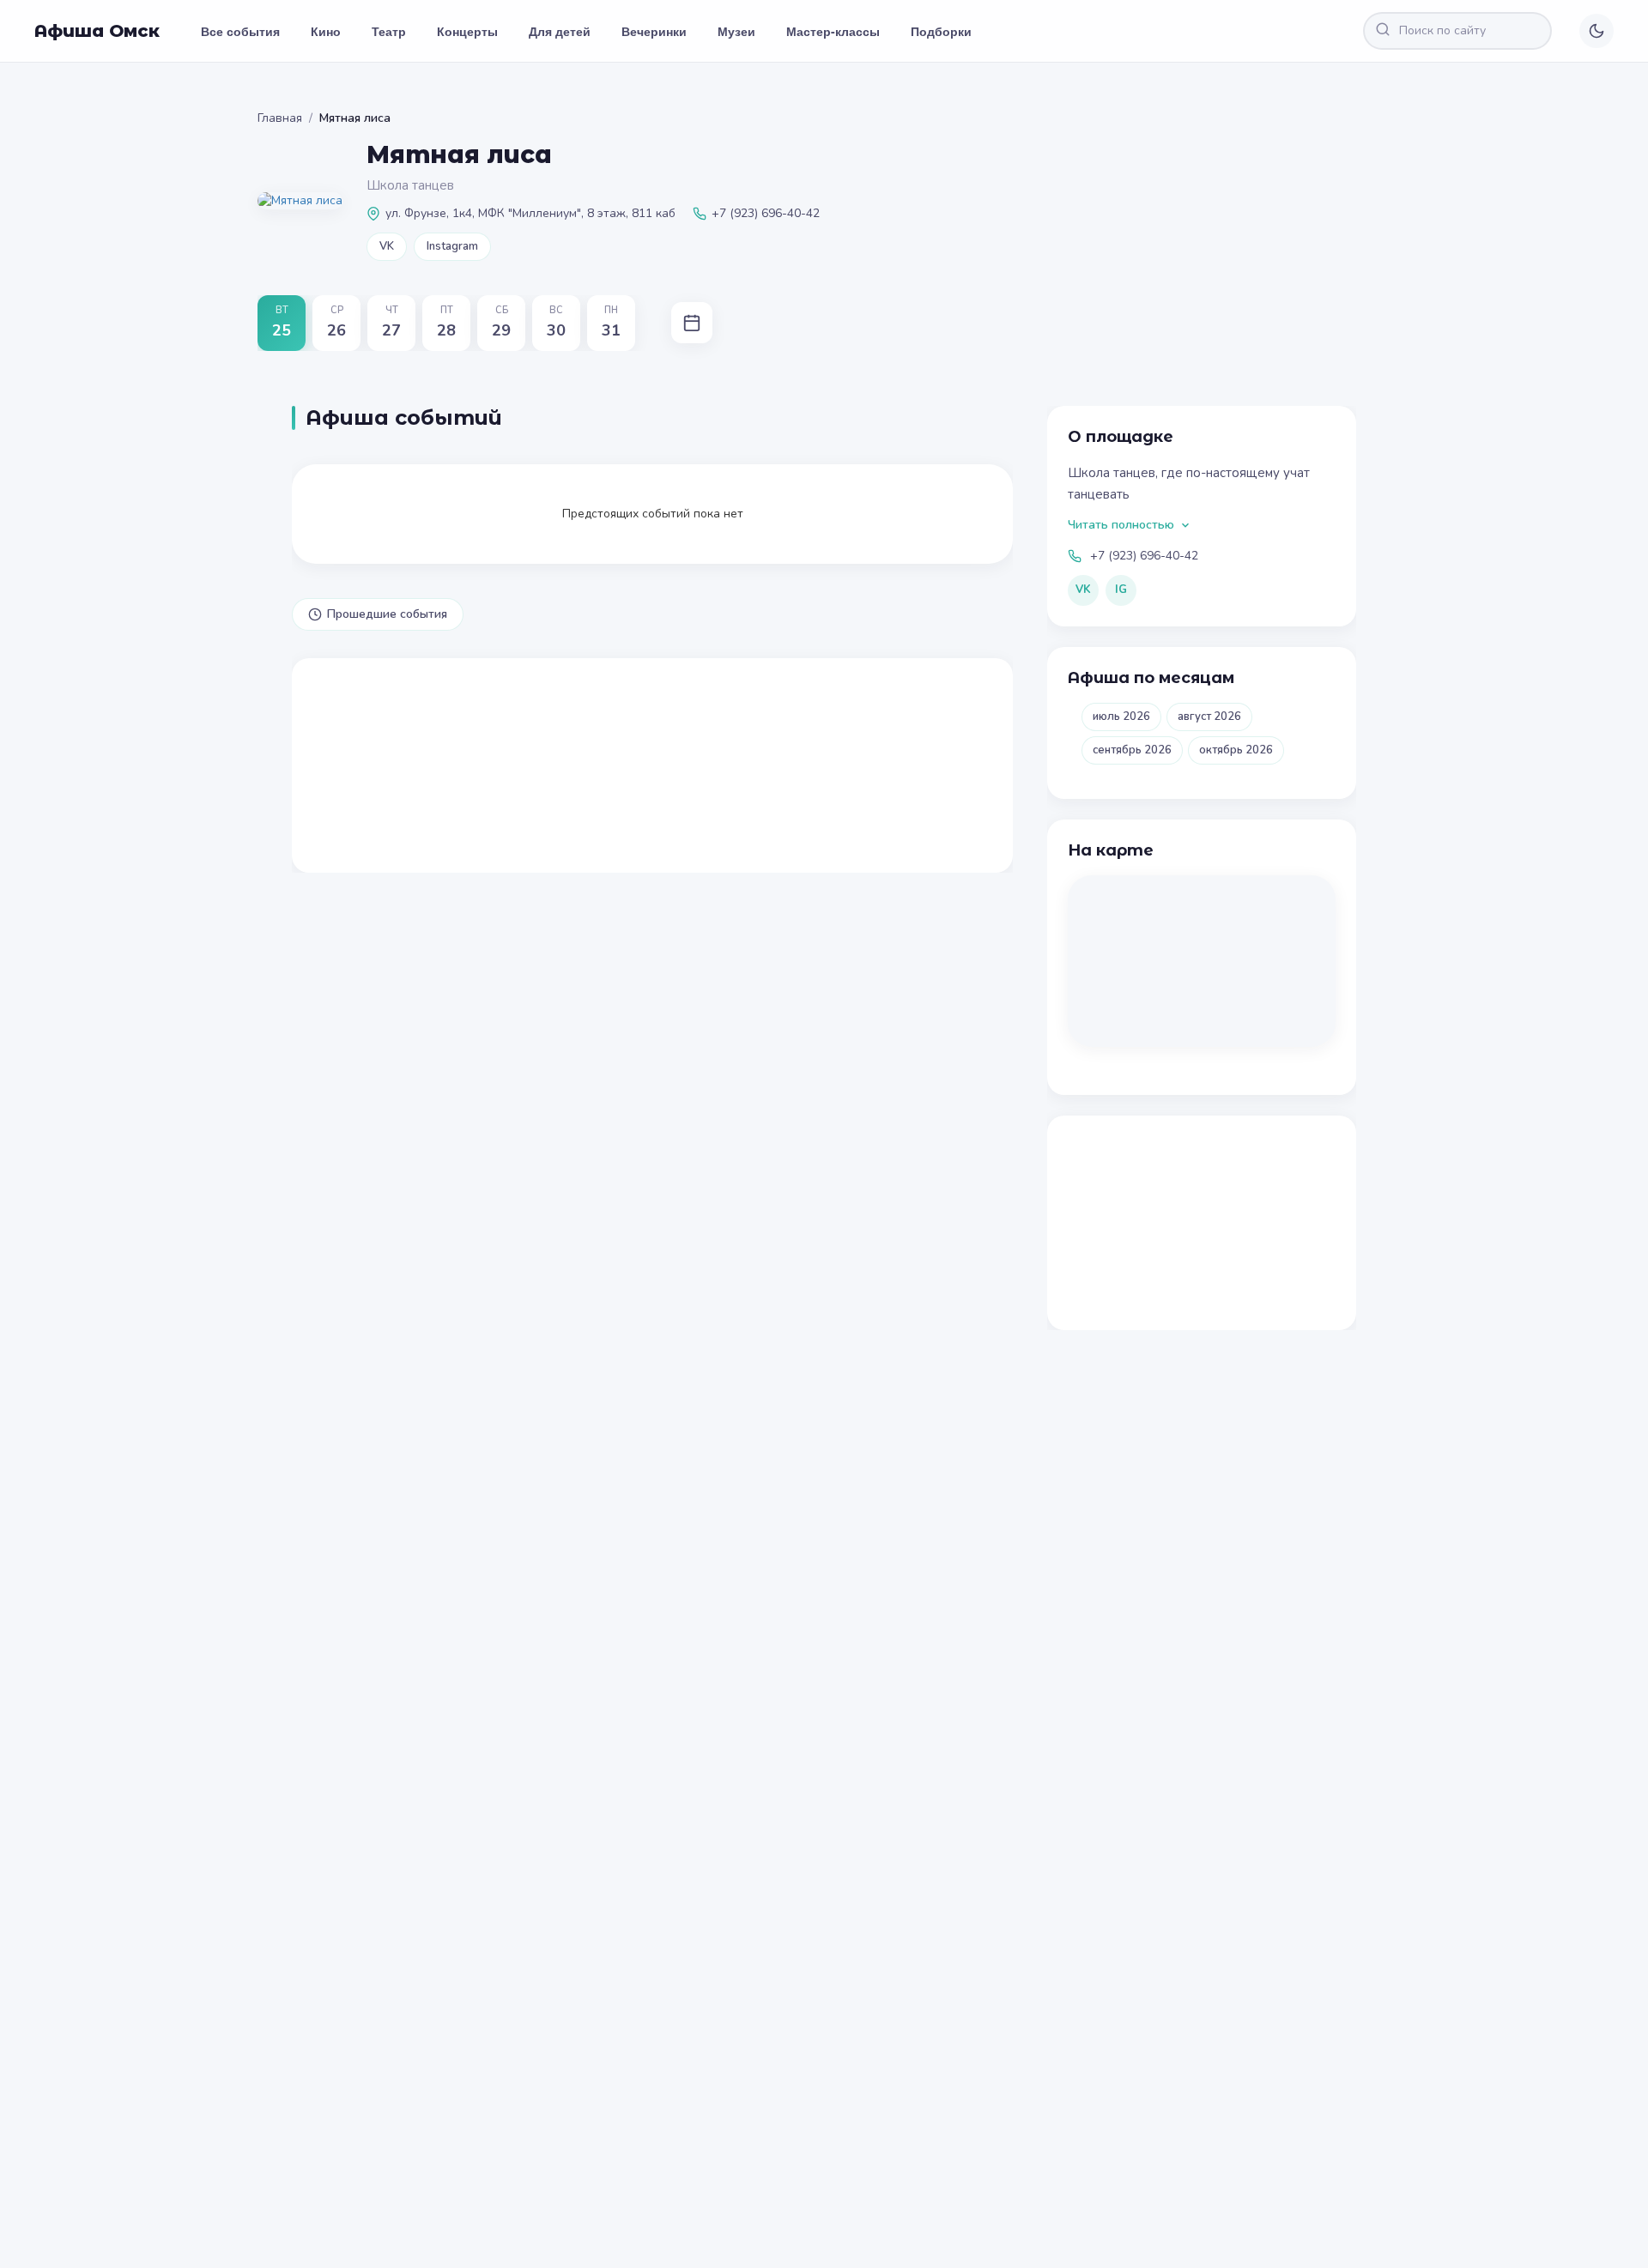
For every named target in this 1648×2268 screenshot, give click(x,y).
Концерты (467, 31)
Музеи (736, 31)
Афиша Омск (97, 31)
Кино (326, 31)
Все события (240, 31)
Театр (389, 31)
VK (387, 246)
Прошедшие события (387, 614)
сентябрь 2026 (1132, 750)
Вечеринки (654, 31)
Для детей (560, 31)
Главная (280, 118)
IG (1121, 590)
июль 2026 (1121, 717)
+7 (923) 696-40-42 (1144, 556)
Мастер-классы (833, 31)
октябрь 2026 (1236, 750)
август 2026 (1209, 717)
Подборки (941, 31)
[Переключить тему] (1596, 31)
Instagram (452, 246)
